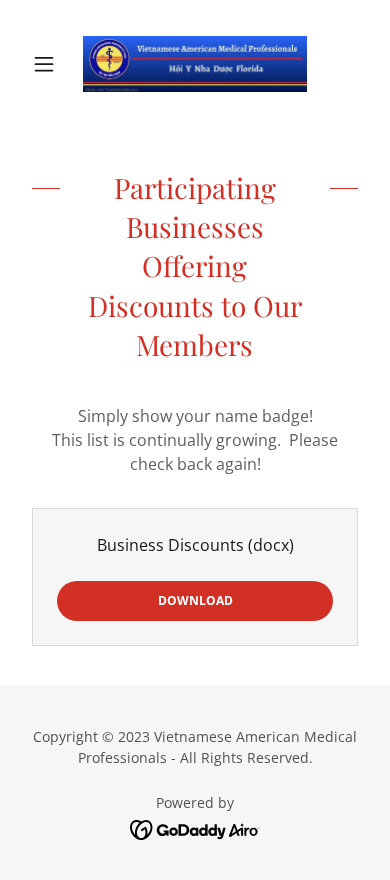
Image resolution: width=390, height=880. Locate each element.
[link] (195, 64)
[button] (49, 64)
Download (195, 600)
